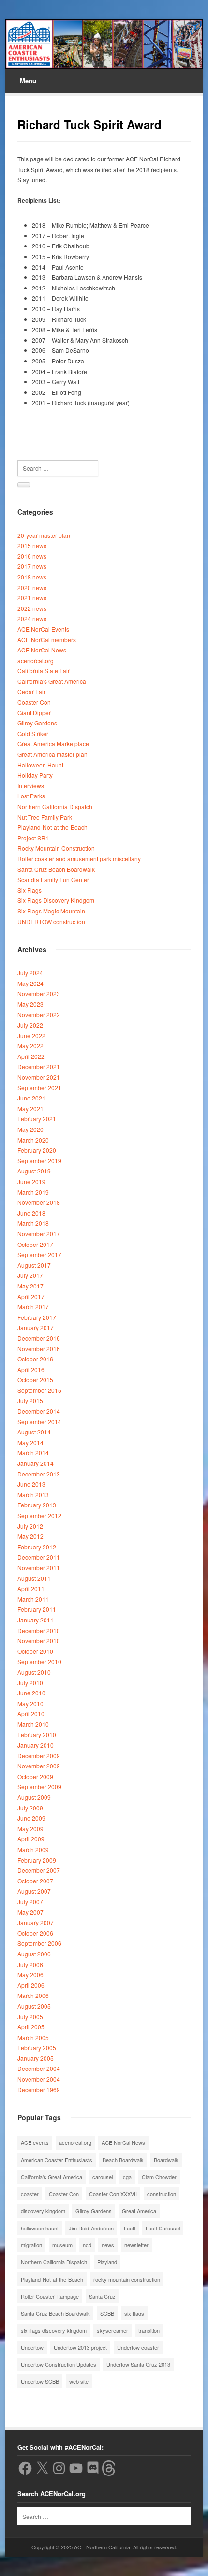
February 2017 (37, 1317)
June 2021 (31, 1098)
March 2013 (33, 1495)
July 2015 (30, 1400)
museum (62, 2245)
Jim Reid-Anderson (91, 2228)
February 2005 (37, 2048)
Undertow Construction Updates (59, 2364)
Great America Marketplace (53, 744)
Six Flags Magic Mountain (51, 911)
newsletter (136, 2245)
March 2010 (33, 1724)
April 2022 (31, 1056)
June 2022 (31, 1035)
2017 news (32, 566)
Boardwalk (166, 2160)
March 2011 (33, 1599)
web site (79, 2381)
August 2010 (34, 1672)
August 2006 (34, 1954)
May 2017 (30, 1286)
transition (149, 2330)
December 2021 (39, 1066)
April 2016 (31, 1369)
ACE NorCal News (42, 650)
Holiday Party (35, 775)
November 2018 (39, 1202)
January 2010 (36, 1745)
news (108, 2245)
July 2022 (30, 1025)
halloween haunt (40, 2228)
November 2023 (39, 993)
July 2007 (30, 1902)
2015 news (32, 545)
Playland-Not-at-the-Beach (52, 827)
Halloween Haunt (40, 765)
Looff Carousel (163, 2228)
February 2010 (37, 1734)
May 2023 (30, 1004)
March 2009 (33, 1849)
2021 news (32, 598)
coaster (30, 2194)
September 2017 (39, 1254)
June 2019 (31, 1181)
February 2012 (37, 1547)
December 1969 (39, 2090)
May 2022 (30, 1046)
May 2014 (30, 1442)
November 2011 (39, 1568)
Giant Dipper (34, 713)
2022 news (32, 608)
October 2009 (35, 1776)
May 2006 (30, 1975)
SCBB (107, 2313)
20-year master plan (44, 535)
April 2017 (31, 1296)
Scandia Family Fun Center (53, 879)
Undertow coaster (138, 2347)
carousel (103, 2177)
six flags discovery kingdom (54, 2330)
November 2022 (39, 1015)
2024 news (32, 618)
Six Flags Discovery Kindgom (56, 900)
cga (127, 2177)
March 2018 (33, 1223)
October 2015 (35, 1380)
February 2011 (37, 1609)
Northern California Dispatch (55, 806)
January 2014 (36, 1463)
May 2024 (30, 983)
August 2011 (34, 1578)
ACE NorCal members (47, 640)
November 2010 (39, 1641)
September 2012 (39, 1515)
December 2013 (39, 1474)
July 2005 (30, 2017)
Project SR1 (33, 838)
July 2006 (30, 1964)
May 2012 (30, 1536)
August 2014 (34, 1432)
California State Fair (44, 671)
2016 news (32, 556)
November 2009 (39, 1766)
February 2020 (37, 1150)
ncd (87, 2245)
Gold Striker (33, 733)
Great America (139, 2211)
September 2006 (39, 1943)
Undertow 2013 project (80, 2347)
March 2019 (33, 1192)
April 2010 (31, 1714)
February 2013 (37, 1505)
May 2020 (30, 1129)
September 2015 (39, 1390)
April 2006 (31, 1985)
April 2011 (31, 1588)
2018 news (32, 577)
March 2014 (33, 1453)
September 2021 (39, 1088)
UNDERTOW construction (51, 921)
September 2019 (39, 1161)
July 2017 (30, 1275)
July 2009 (30, 1808)
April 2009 (31, 1839)
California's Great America (52, 681)
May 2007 (30, 1912)
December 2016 (39, 1338)
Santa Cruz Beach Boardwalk (56, 869)
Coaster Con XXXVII (113, 2194)
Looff (130, 2228)
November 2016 (39, 1349)
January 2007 (36, 1922)
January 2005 (36, 2058)
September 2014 (39, 1422)
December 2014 (39, 1411)
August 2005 (34, 2006)
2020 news (32, 587)
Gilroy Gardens (37, 723)
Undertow (32, 2347)
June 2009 (31, 1818)
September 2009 (39, 1787)
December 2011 (39, 1557)
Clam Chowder (159, 2177)
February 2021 (37, 1119)
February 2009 (37, 1860)
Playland (107, 2262)
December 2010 (39, 1630)
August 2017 (34, 1265)
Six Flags (30, 890)
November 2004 (39, 2079)
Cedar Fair (31, 691)
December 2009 (39, 1756)
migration (31, 2245)
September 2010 (39, 1661)
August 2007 (34, 1891)
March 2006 (33, 1995)
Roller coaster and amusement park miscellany (79, 859)
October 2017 (35, 1244)
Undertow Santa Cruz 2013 (138, 2364)
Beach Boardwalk (123, 2160)
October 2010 (35, 1651)
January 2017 (36, 1327)
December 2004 (39, 2068)
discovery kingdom (43, 2211)
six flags (134, 2313)
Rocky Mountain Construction (56, 848)
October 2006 (35, 1933)
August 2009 (34, 1797)
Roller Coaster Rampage (50, 2296)
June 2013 (31, 1484)
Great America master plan (52, 754)
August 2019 (34, 1171)
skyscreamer (112, 2330)
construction (162, 2194)
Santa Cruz (102, 2296)
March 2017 (33, 1307)
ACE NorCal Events (43, 629)
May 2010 (30, 1703)
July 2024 (30, 973)
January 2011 (36, 1620)
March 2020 (33, 1140)
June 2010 (31, 1693)
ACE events (35, 2142)
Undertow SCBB (40, 2381)
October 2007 (35, 1881)
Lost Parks (31, 796)
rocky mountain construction (127, 2279)
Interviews (31, 786)
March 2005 (33, 2037)
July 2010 (30, 1683)
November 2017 (39, 1234)
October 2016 (35, 1359)
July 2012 (30, 1526)
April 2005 (31, 2027)
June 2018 (31, 1213)
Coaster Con (34, 702)
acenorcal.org (36, 660)
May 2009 (30, 1829)
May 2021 (30, 1108)
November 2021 (39, 1077)
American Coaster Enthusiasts (57, 2160)
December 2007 (39, 1870)
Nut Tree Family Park (45, 817)
